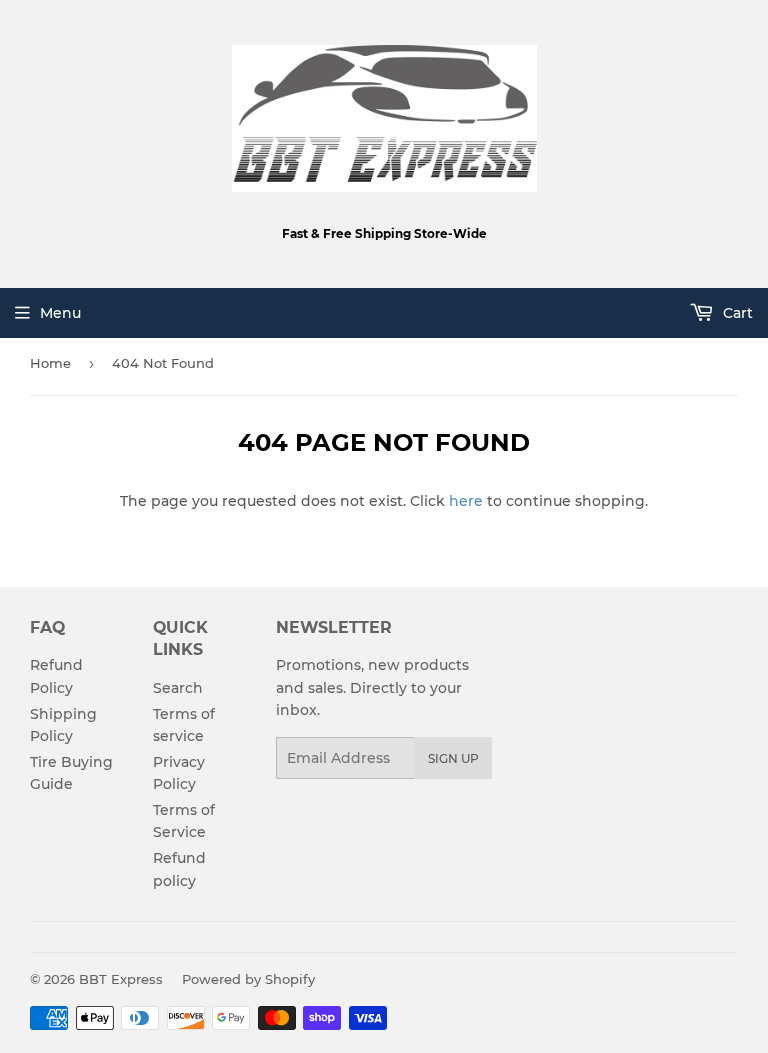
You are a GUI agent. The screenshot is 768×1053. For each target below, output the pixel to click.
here (466, 501)
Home (50, 363)
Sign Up (453, 758)
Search (178, 688)
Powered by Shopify (248, 979)
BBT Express (121, 979)
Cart (736, 313)
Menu (60, 313)
